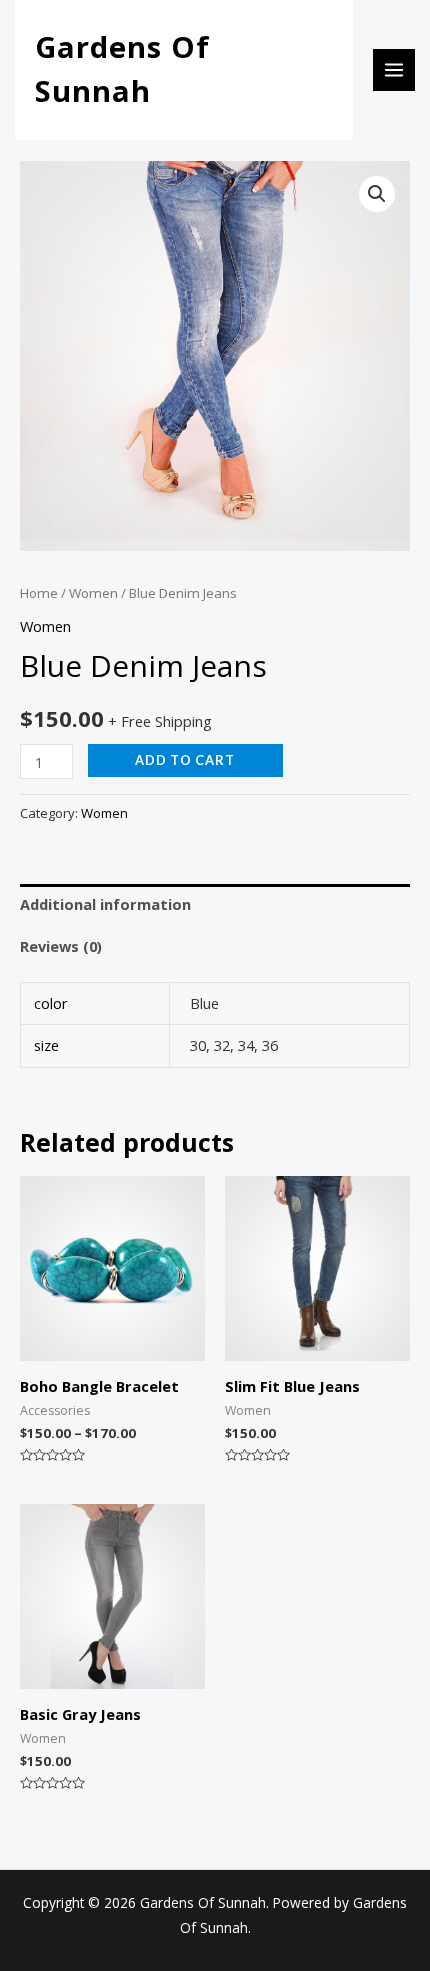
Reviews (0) (61, 946)
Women (93, 593)
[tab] (215, 905)
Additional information (105, 904)
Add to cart (185, 760)
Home (39, 593)
